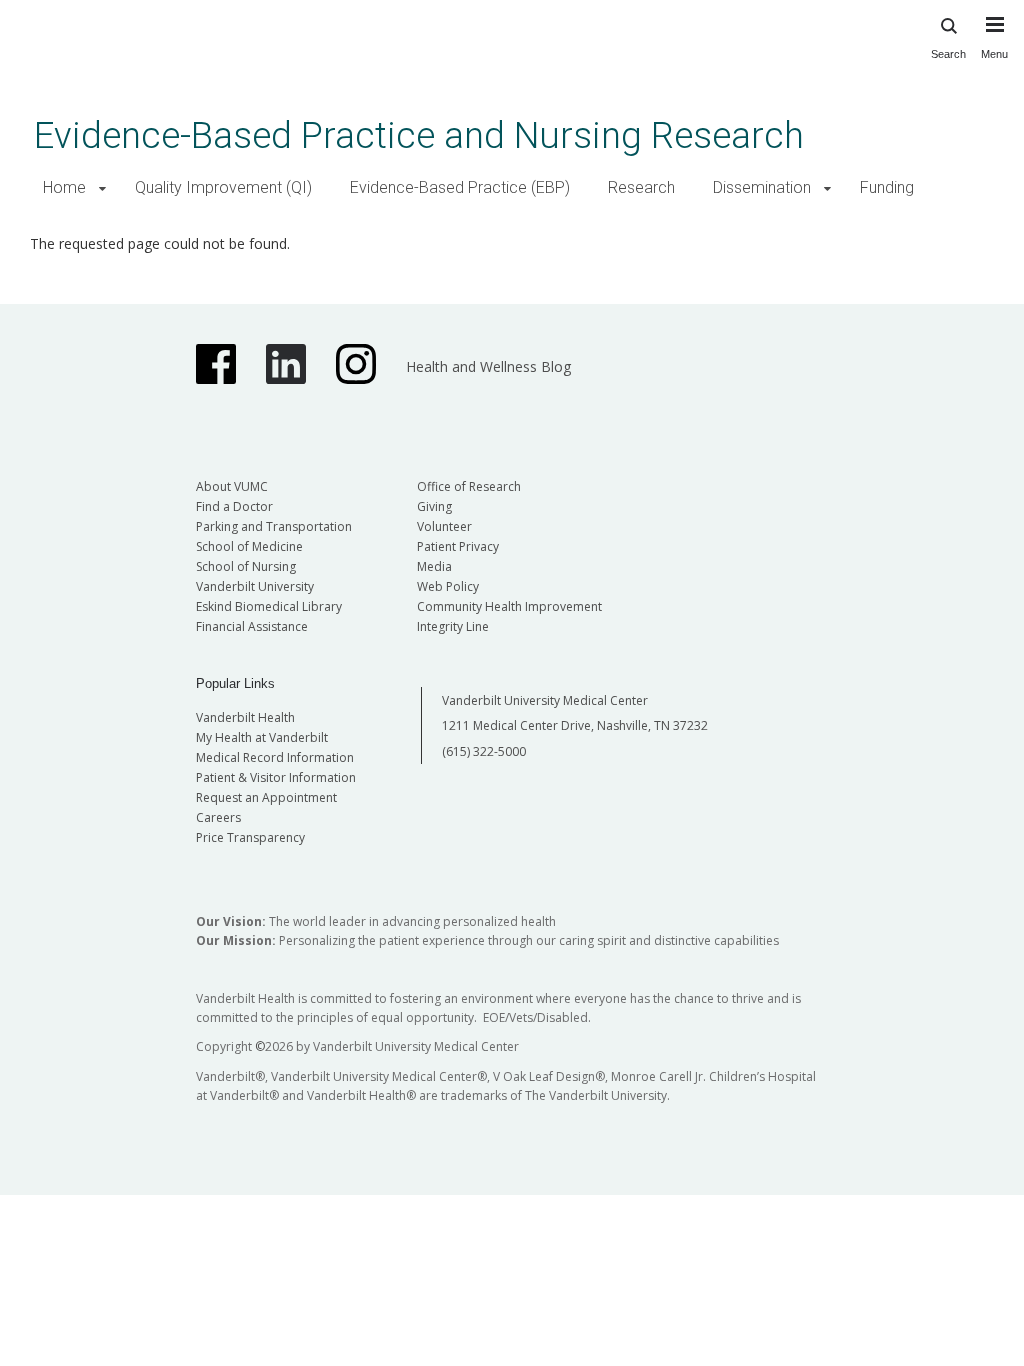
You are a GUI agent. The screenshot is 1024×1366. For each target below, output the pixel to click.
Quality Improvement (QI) (223, 187)
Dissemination (762, 187)
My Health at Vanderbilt (262, 737)
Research (641, 187)
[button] (102, 188)
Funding (887, 187)
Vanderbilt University (255, 586)
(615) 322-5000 (484, 751)
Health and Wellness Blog (488, 366)
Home (64, 187)
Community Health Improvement (509, 606)
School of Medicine (249, 546)
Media (434, 566)
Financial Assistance (252, 626)
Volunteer (444, 526)
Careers (218, 817)
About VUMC (232, 486)
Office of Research (469, 486)
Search (948, 54)
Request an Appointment (266, 797)
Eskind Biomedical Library (269, 606)
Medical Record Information (275, 757)
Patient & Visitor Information (276, 777)
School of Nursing (246, 566)
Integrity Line (453, 626)
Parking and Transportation (274, 526)
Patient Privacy (458, 546)
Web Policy (448, 586)
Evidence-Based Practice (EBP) (460, 187)
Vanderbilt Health (245, 717)
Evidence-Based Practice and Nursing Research (419, 135)
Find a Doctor (234, 506)
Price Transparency (250, 837)
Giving (434, 506)
